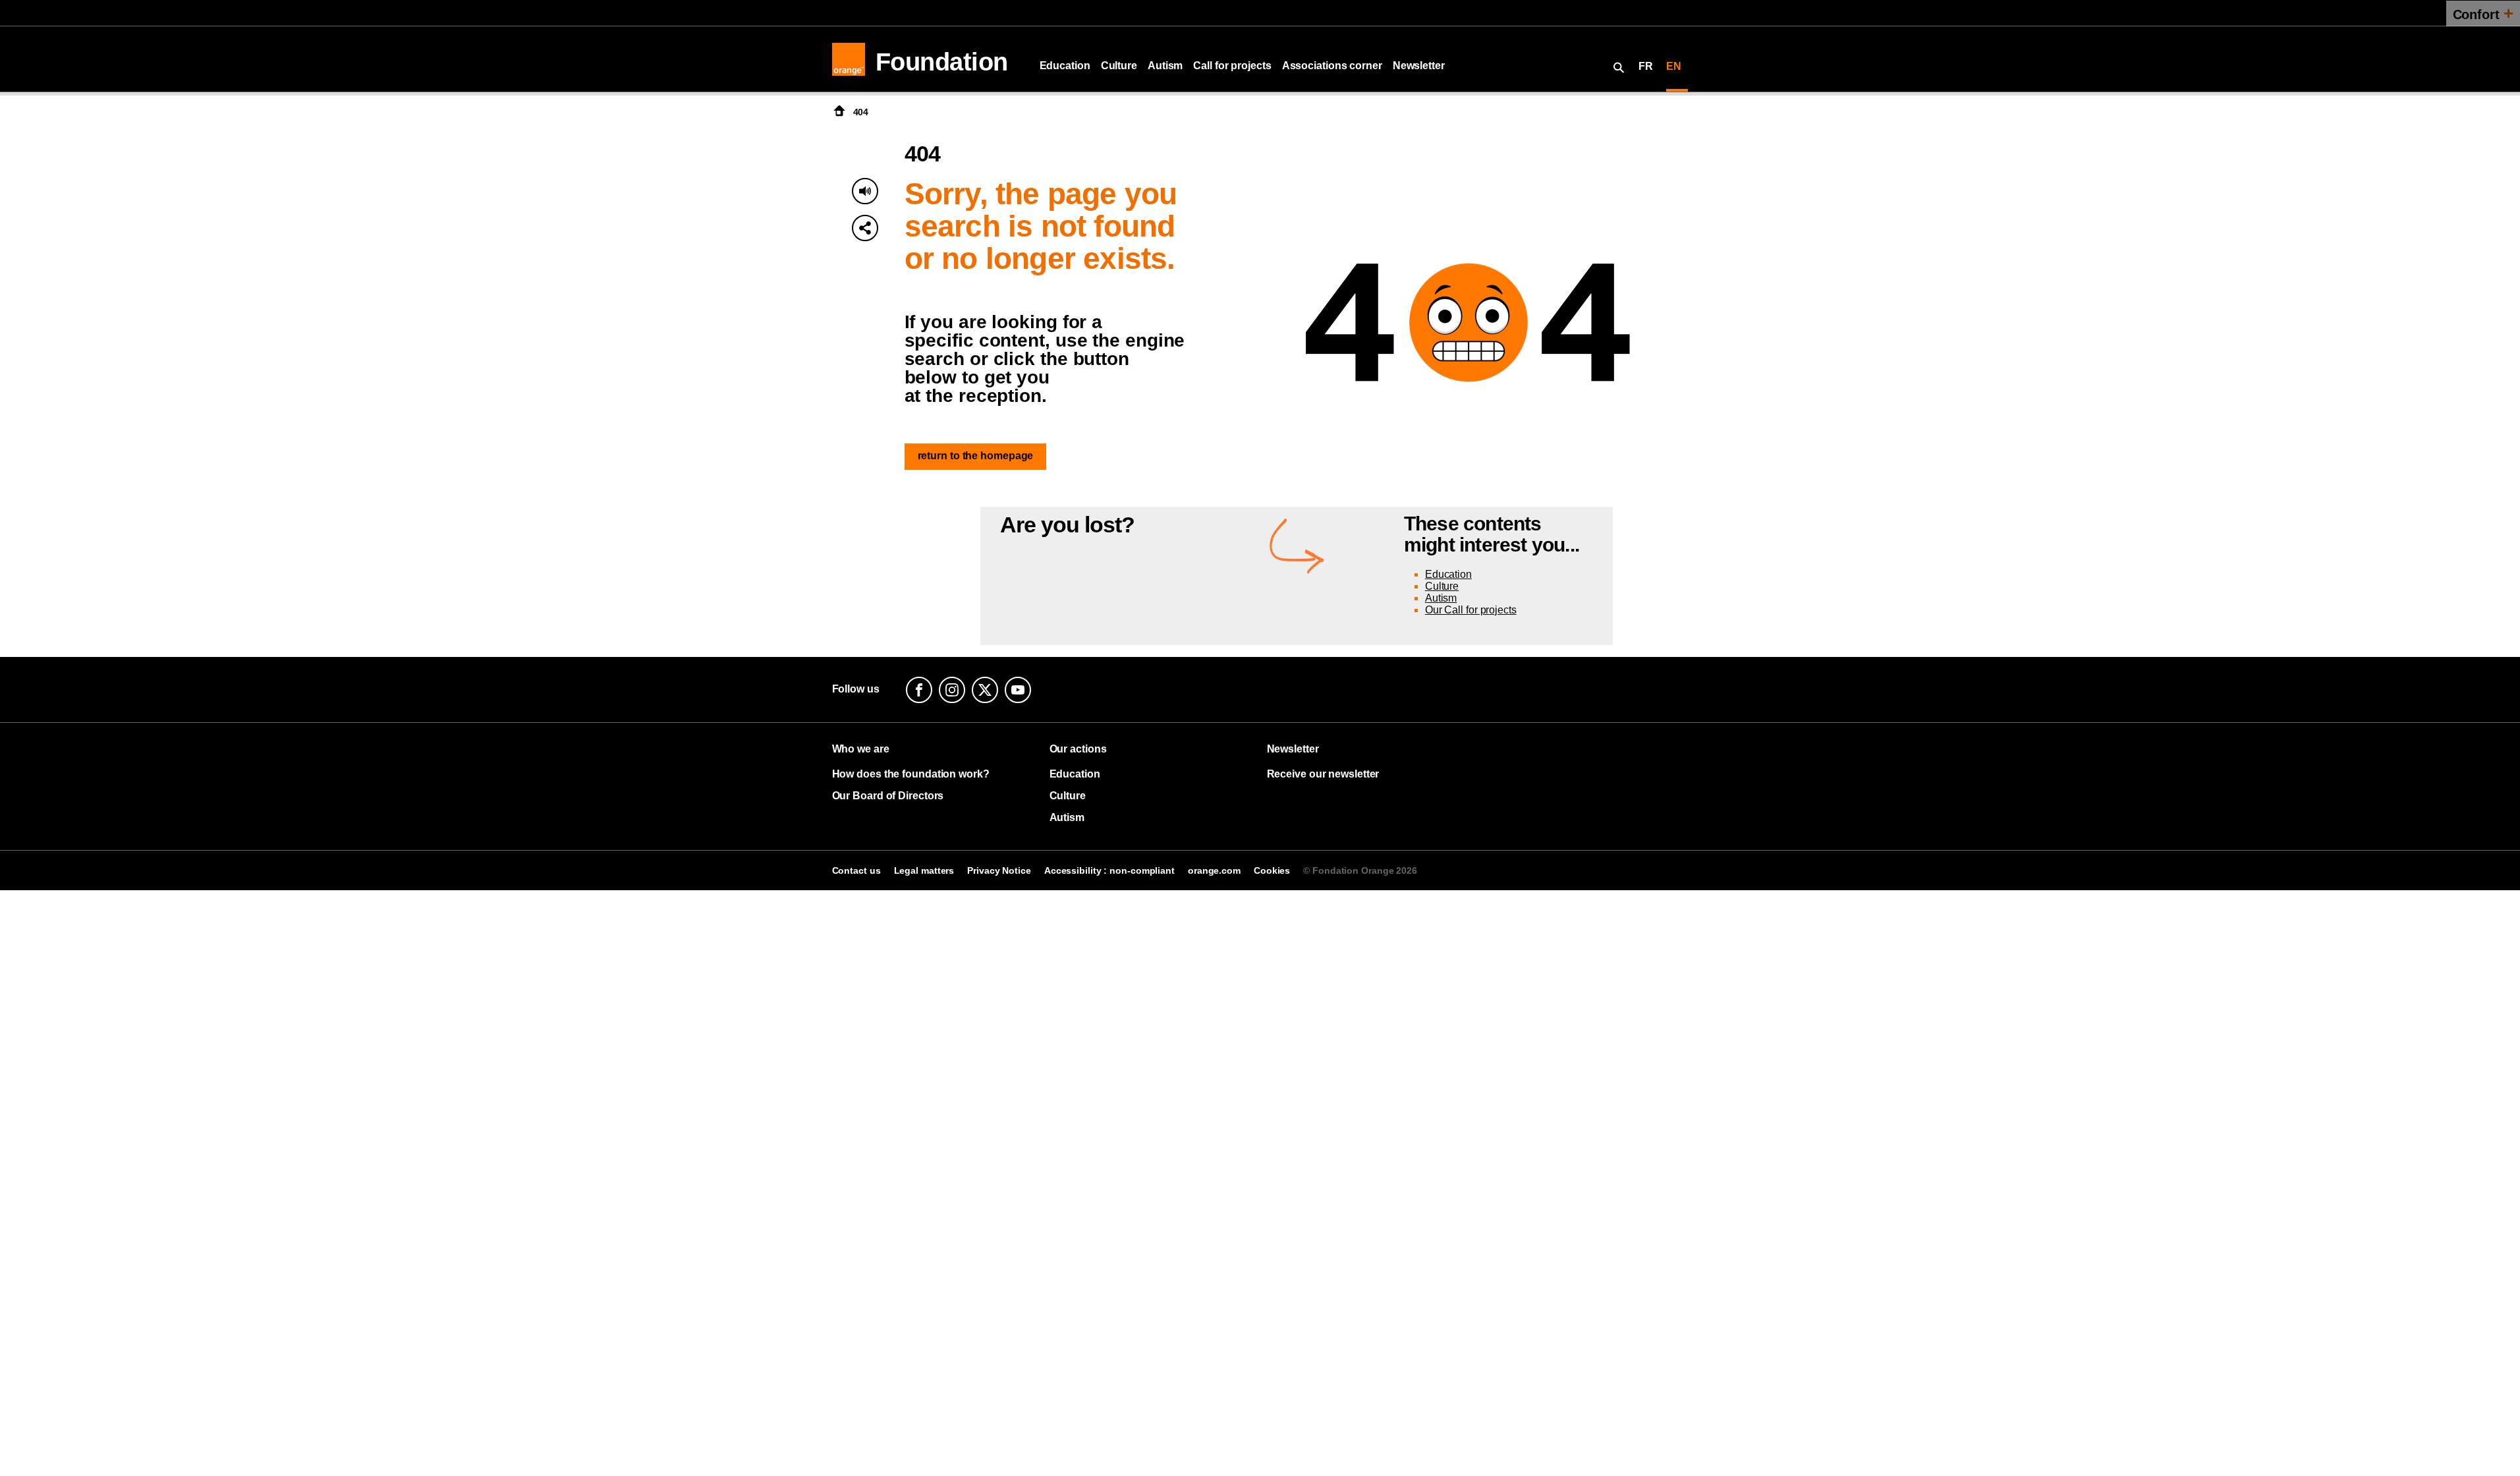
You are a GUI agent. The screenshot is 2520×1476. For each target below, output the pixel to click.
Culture (1119, 66)
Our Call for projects (1471, 610)
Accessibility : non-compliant (1109, 870)
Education (1065, 66)
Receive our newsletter (1323, 774)
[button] (865, 228)
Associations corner (1332, 66)
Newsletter (1419, 66)
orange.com (1214, 870)
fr (1646, 66)
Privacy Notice (999, 870)
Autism (1165, 66)
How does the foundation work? (911, 774)
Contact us (856, 870)
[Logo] (849, 59)
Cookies (1272, 870)
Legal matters (924, 870)
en (1674, 66)
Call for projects (1232, 66)
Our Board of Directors (888, 796)
